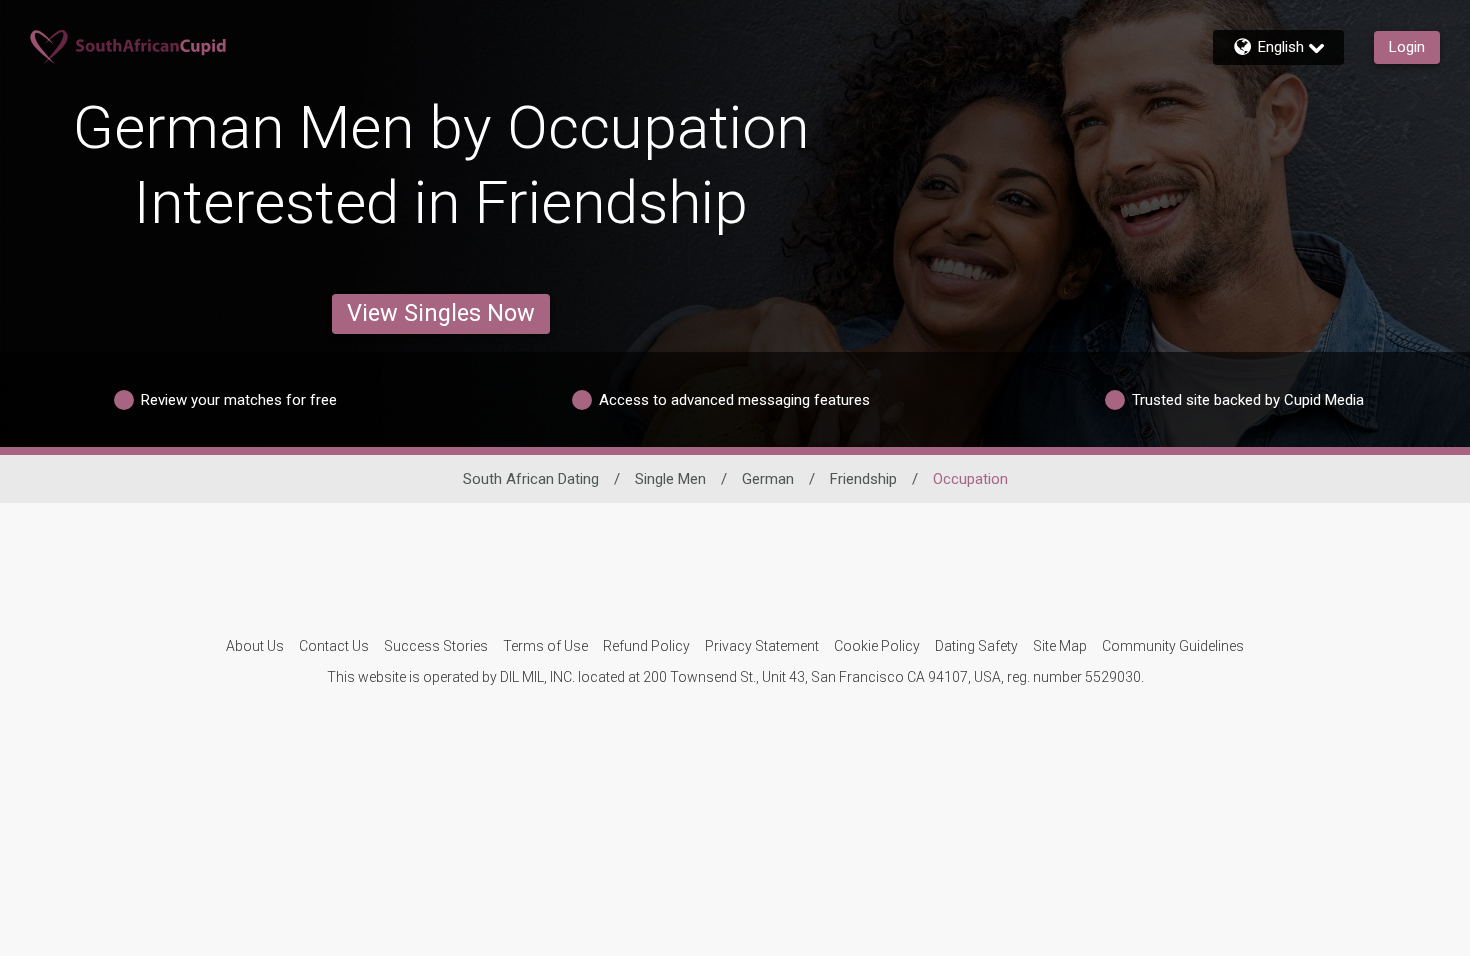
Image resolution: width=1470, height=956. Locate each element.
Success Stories (436, 646)
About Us (255, 646)
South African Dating (531, 479)
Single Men (670, 479)
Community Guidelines (1173, 646)
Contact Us (334, 646)
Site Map (1060, 646)
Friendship (863, 479)
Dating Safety (976, 646)
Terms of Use (545, 646)
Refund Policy (646, 646)
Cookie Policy (877, 646)
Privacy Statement (762, 646)
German (768, 479)
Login (1407, 47)
